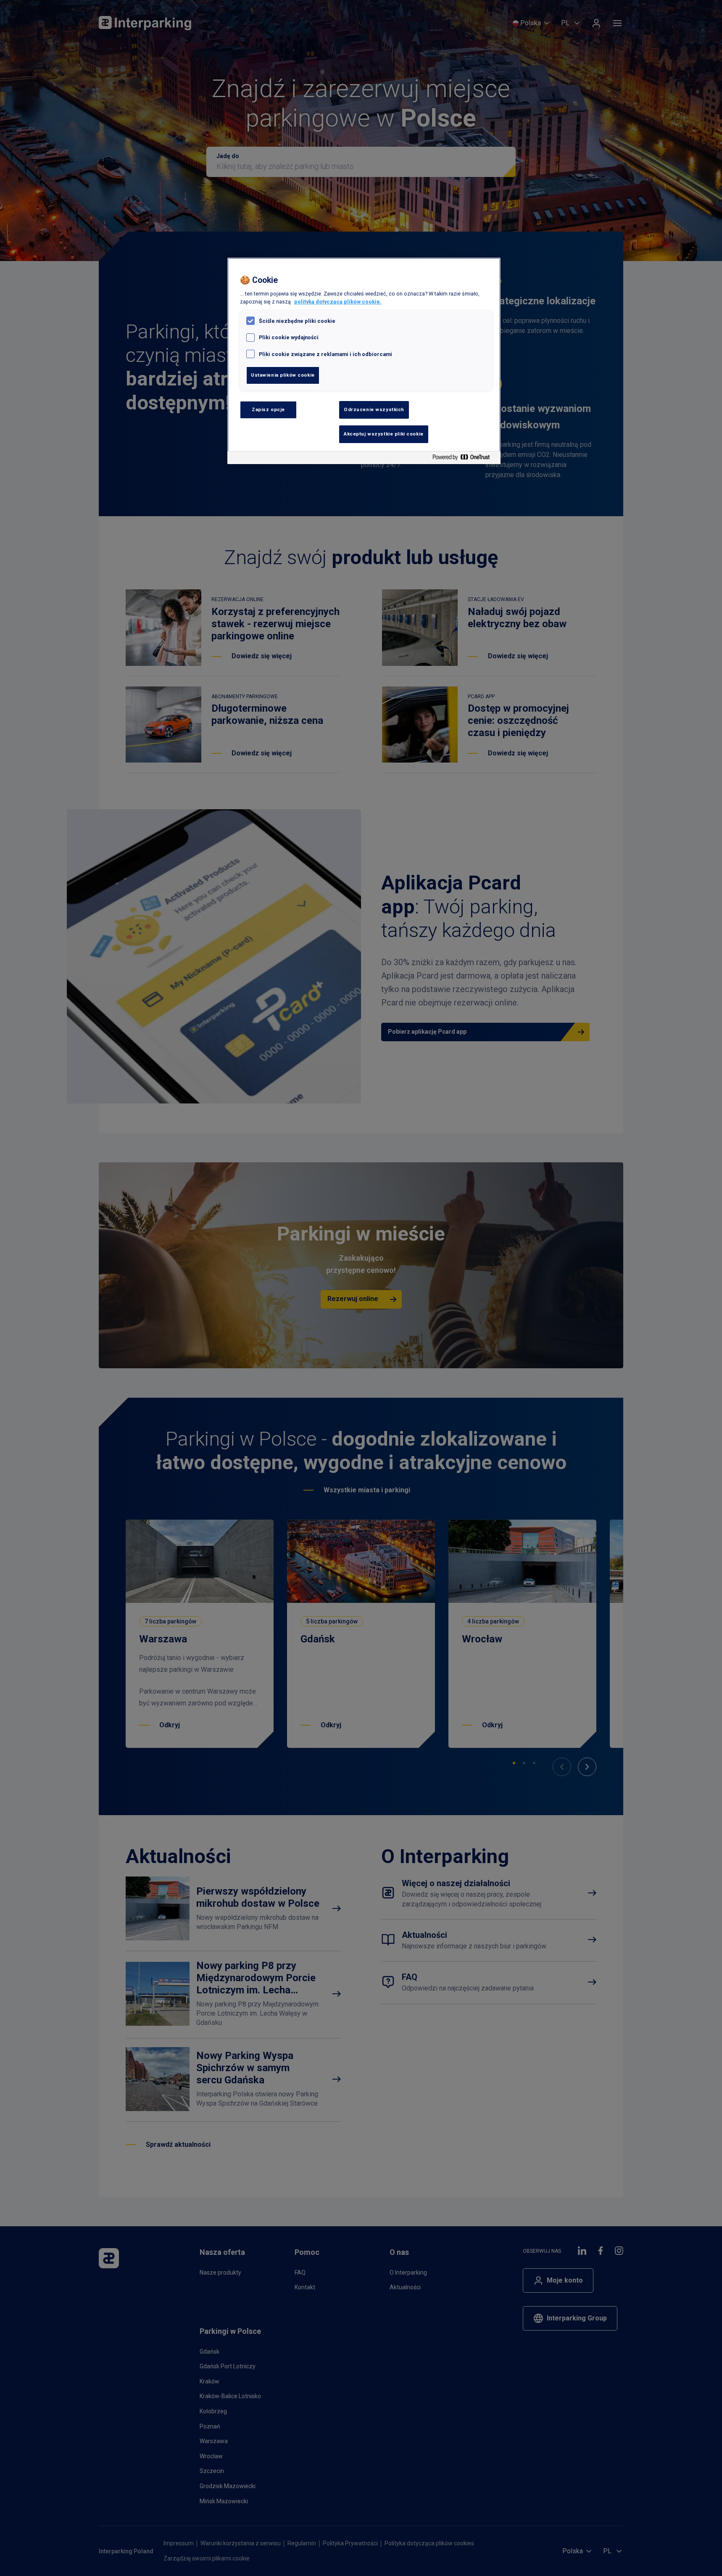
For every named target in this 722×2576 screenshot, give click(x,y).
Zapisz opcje (268, 409)
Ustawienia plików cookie (283, 375)
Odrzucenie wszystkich (374, 409)
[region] (364, 361)
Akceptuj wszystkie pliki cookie (384, 434)
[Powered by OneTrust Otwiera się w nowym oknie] (464, 459)
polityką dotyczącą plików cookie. (338, 302)
